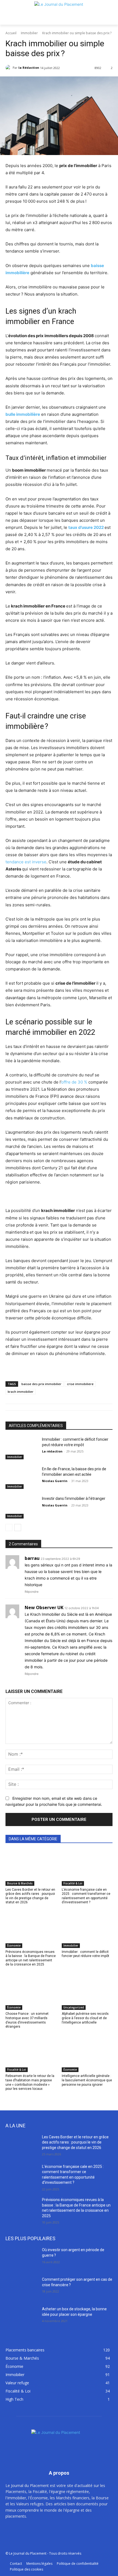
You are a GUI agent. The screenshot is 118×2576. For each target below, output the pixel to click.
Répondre (32, 1592)
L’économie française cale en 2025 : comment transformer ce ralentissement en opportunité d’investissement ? (86, 1896)
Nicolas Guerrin (55, 1481)
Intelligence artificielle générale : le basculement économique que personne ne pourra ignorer (87, 2080)
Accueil (11, 33)
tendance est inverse (26, 862)
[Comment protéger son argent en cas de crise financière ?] (22, 2288)
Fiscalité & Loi (73, 1883)
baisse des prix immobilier (41, 1384)
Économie (14, 1945)
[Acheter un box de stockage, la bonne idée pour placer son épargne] (22, 2318)
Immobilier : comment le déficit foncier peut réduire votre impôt (85, 1954)
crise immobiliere (80, 1384)
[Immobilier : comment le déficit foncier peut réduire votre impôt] (22, 1448)
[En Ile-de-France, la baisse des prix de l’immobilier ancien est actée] (22, 1478)
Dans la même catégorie (33, 1839)
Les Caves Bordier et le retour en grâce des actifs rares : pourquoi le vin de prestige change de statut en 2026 (30, 1896)
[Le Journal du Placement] (59, 12)
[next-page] (18, 1528)
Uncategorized (74, 2007)
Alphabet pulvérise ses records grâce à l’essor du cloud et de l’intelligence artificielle (85, 2018)
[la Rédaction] (9, 68)
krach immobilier (21, 1392)
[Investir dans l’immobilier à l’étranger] (22, 1507)
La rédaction (52, 1451)
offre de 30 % (74, 1082)
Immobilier (29, 33)
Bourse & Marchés (20, 1883)
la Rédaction (29, 68)
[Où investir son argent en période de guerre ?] (22, 2259)
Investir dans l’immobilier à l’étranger (74, 1498)
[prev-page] (9, 1528)
